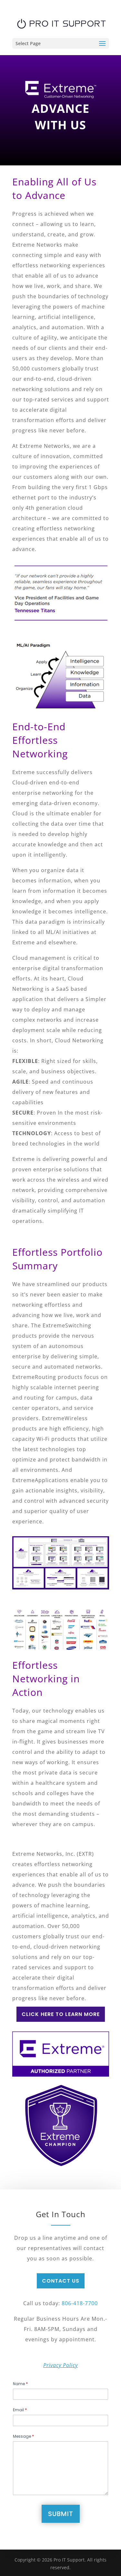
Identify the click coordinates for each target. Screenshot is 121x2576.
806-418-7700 (80, 2303)
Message (23, 2436)
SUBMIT (61, 2514)
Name (20, 2384)
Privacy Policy (60, 2365)
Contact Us (61, 2281)
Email (20, 2410)
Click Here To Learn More (61, 2014)
